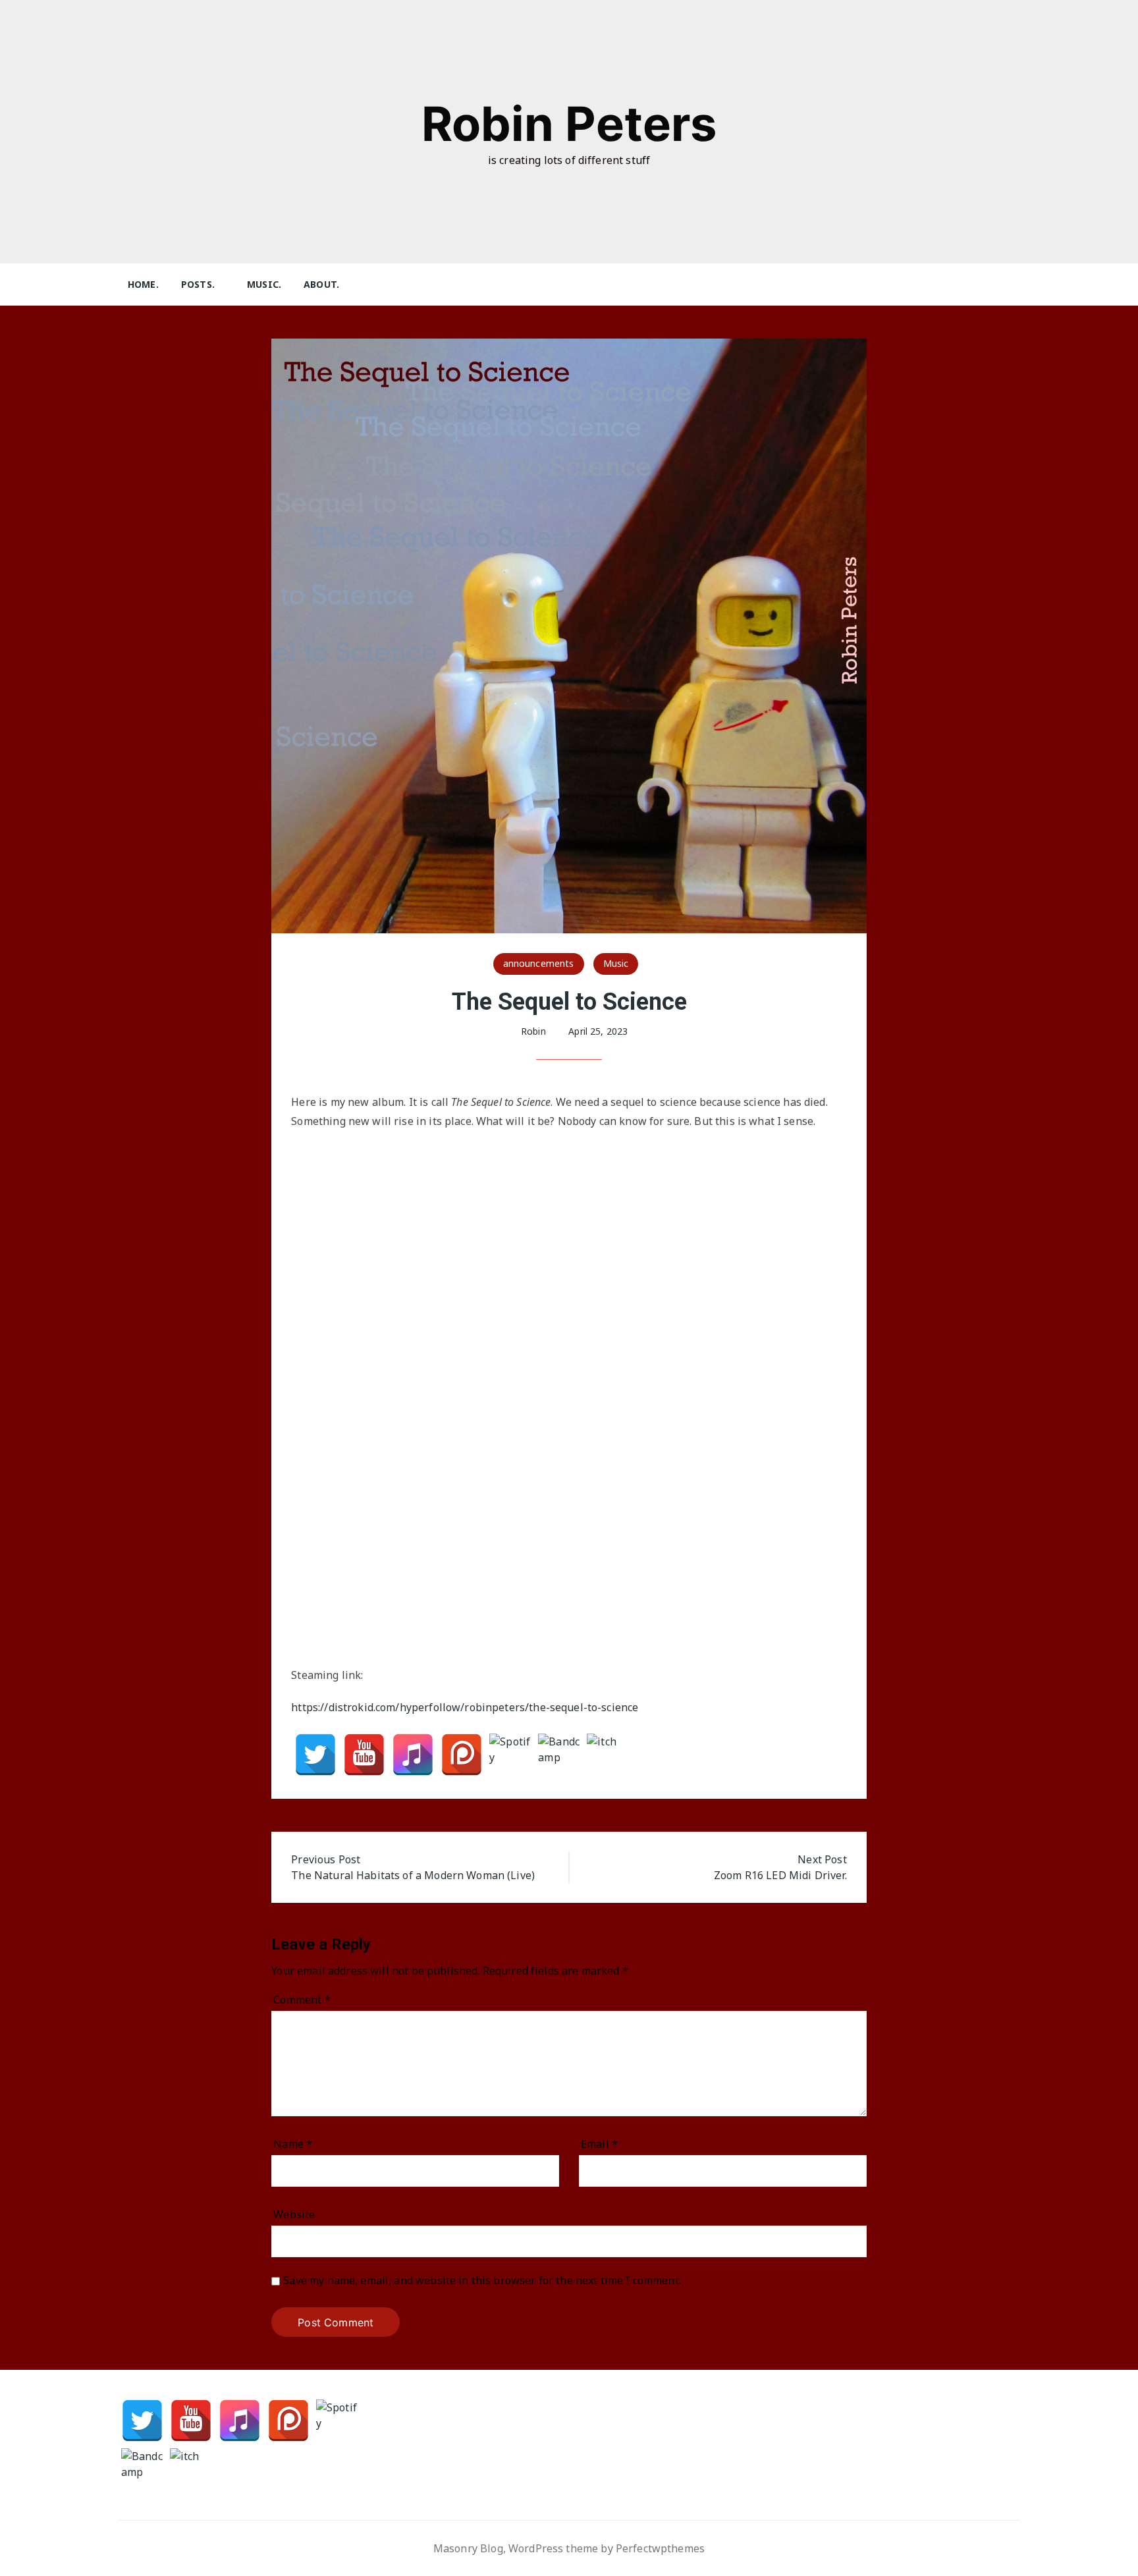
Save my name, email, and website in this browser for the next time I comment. (482, 2281)
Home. (143, 284)
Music (616, 963)
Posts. (198, 284)
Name (293, 2144)
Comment (302, 2000)
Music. (264, 284)
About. (321, 284)
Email (599, 2144)
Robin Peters (569, 123)
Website (294, 2214)
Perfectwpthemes (660, 2548)
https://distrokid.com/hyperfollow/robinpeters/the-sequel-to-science (465, 1707)
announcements (539, 963)
